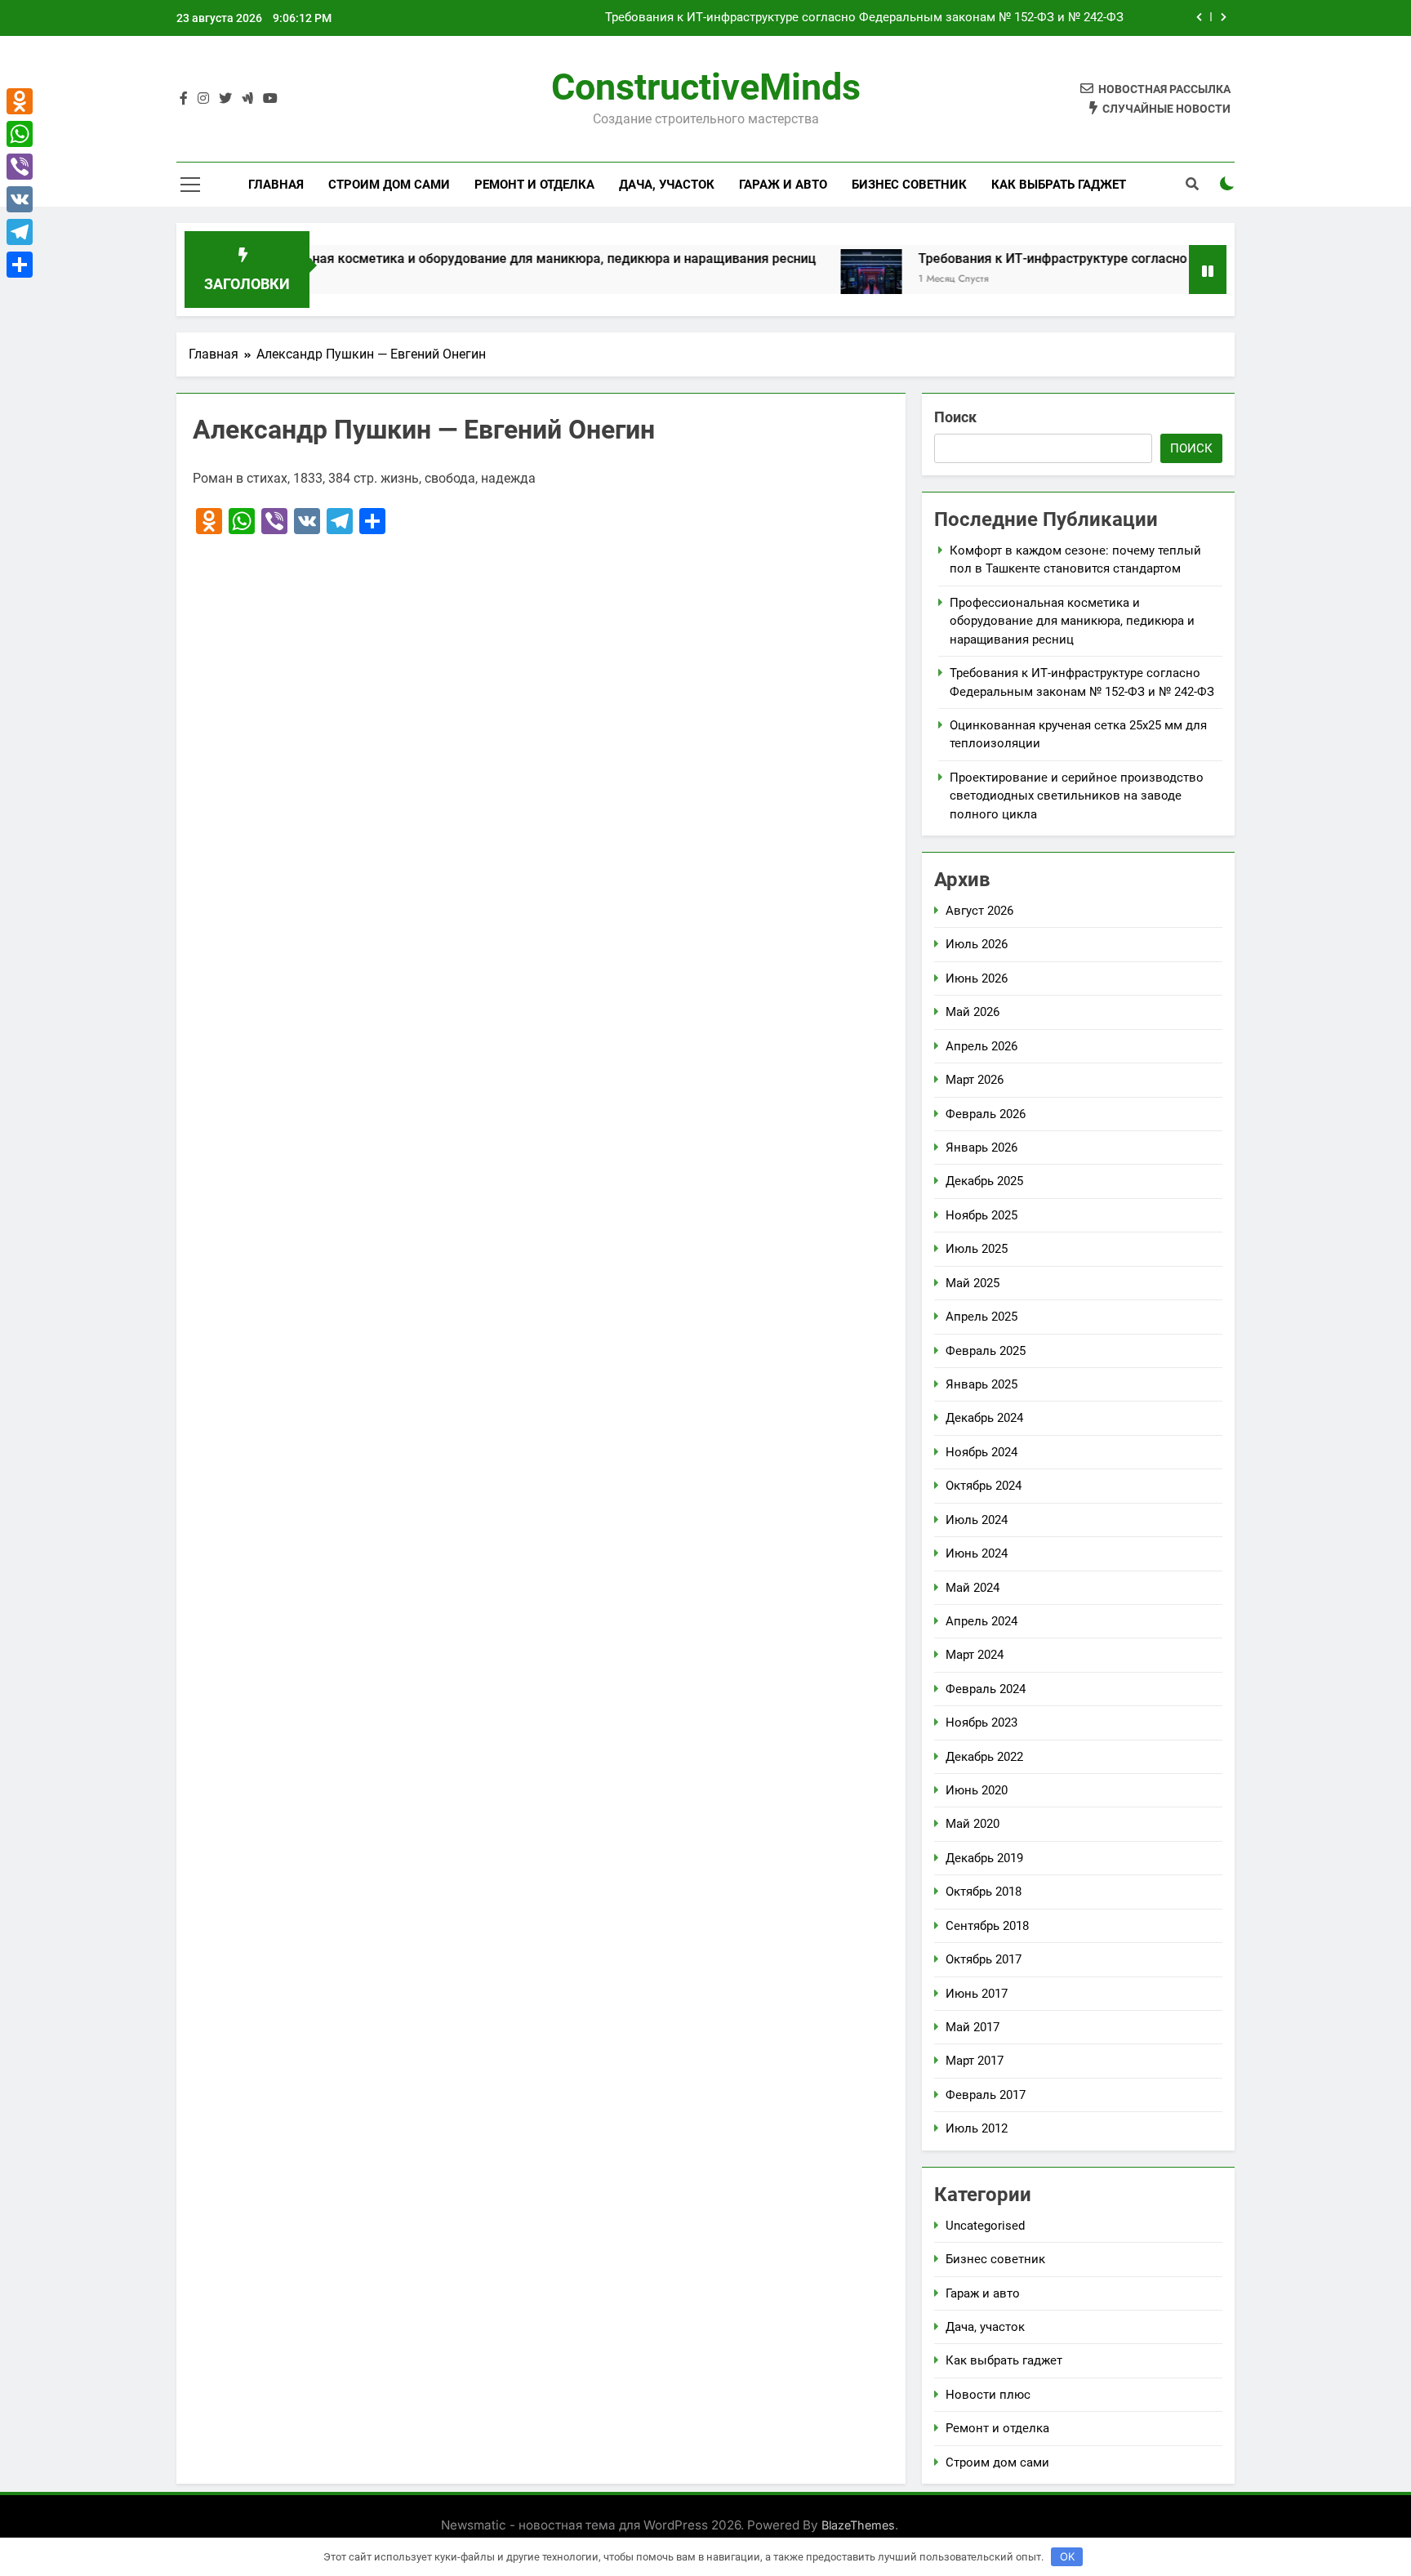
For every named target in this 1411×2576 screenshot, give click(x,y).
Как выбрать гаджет (1059, 185)
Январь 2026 (981, 1148)
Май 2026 (973, 1012)
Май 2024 (973, 1588)
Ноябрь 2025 (981, 1215)
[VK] (20, 199)
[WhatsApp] (20, 134)
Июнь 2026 (977, 978)
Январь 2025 (981, 1384)
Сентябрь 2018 (987, 1926)
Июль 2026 (977, 944)
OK (1067, 2556)
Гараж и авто (783, 185)
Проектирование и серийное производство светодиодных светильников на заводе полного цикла (1077, 796)
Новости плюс (988, 2395)
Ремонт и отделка (534, 185)
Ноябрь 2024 (981, 1452)
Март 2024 (975, 1655)
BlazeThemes (858, 2525)
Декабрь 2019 (984, 1858)
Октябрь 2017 (984, 1959)
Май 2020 (973, 1824)
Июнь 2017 (977, 1994)
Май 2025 (973, 1283)
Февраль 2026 (986, 1114)
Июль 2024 (977, 1520)
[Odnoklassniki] (20, 101)
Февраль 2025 (986, 1351)
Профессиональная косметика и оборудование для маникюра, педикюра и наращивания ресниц (448, 258)
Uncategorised (985, 2226)
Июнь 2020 (977, 1790)
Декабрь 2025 (984, 1181)
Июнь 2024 (977, 1553)
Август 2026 (979, 911)
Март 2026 (975, 1080)
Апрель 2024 (981, 1621)
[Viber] (20, 167)
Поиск (955, 417)
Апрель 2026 (981, 1046)
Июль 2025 (977, 1249)
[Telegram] (20, 232)
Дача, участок (667, 185)
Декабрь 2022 (984, 1757)
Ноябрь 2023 (981, 1723)
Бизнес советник (909, 185)
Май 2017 (973, 2027)
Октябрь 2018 (984, 1892)
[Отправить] (20, 265)
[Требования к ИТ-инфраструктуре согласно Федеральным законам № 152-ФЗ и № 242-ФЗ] (804, 280)
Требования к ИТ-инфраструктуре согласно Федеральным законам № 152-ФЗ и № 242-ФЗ (864, 18)
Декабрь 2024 (984, 1418)
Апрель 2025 (981, 1317)
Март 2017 (975, 2061)
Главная (276, 185)
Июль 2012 (977, 2128)
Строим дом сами (389, 185)
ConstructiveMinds (706, 87)
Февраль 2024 (986, 1689)
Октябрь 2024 (984, 1486)
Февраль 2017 (986, 2095)
